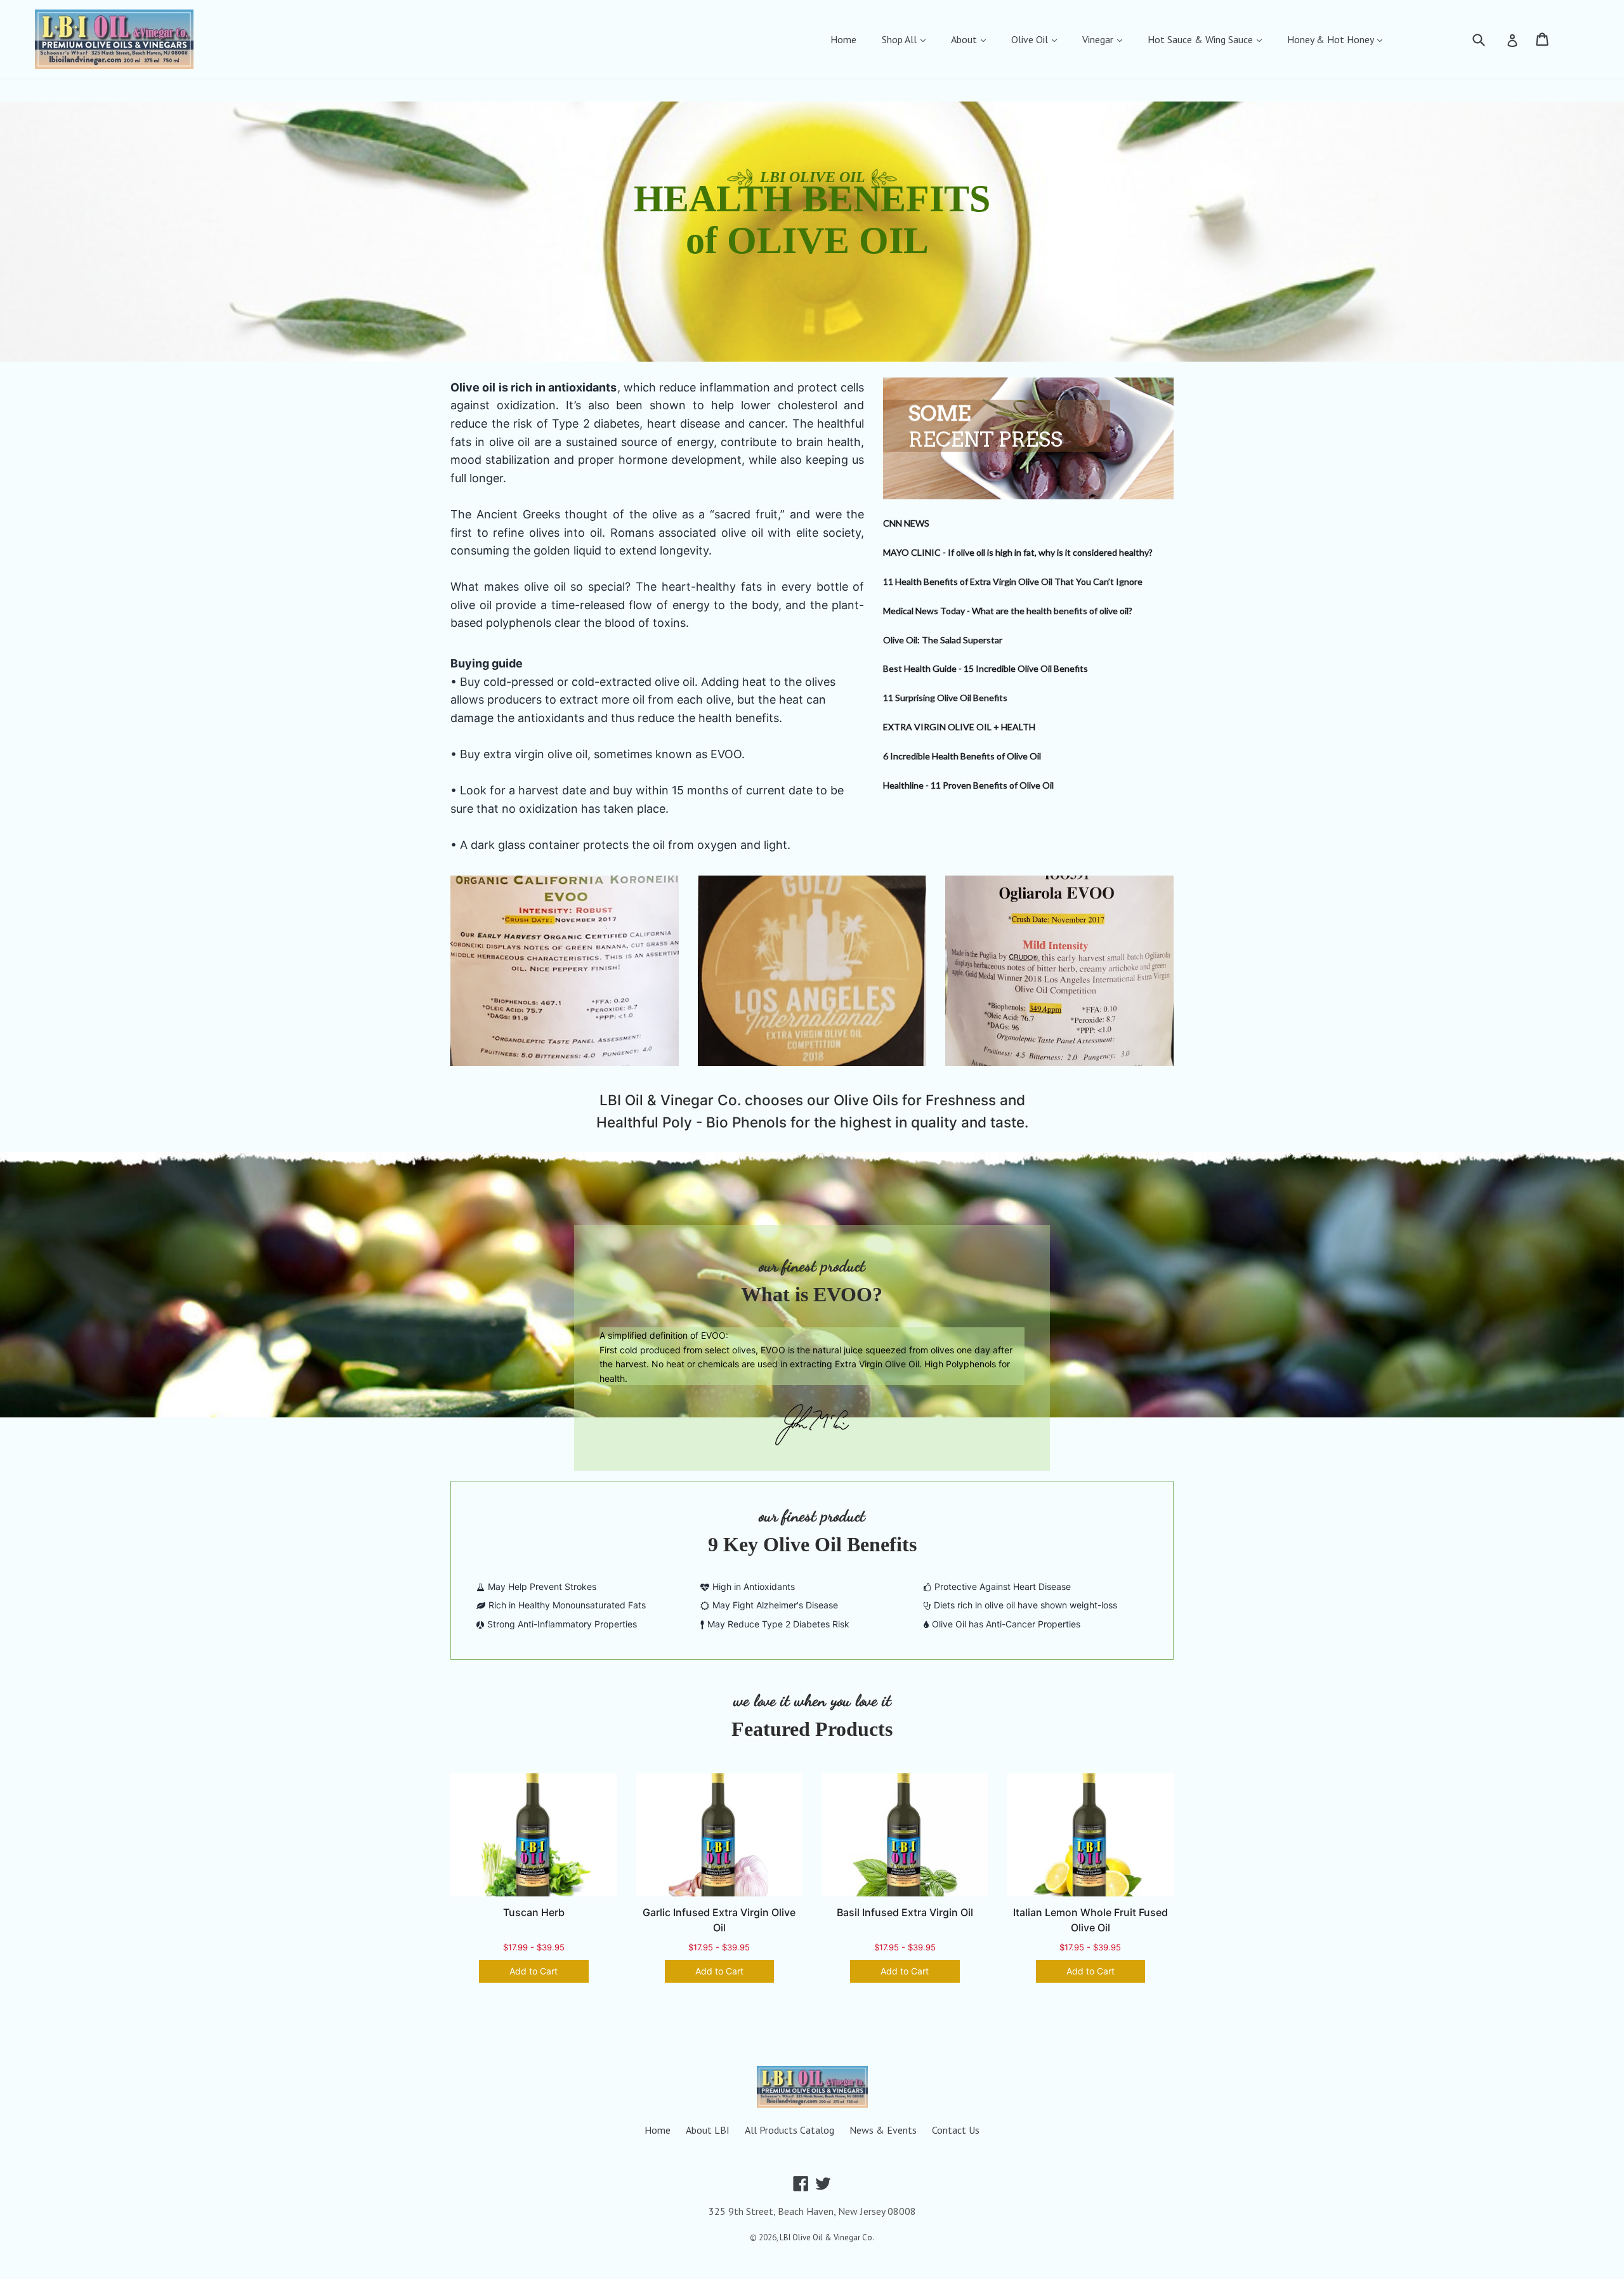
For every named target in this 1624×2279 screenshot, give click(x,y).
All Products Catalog (789, 2130)
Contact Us (956, 2130)
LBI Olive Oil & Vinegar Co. (827, 2237)
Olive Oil (1031, 39)
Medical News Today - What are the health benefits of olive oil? (1008, 611)
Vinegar (1099, 39)
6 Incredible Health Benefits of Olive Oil (962, 756)
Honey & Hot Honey (1332, 39)
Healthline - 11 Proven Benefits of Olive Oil (968, 785)
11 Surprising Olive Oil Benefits (945, 698)
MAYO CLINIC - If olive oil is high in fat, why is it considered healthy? (1018, 552)
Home (843, 39)
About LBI (708, 2130)
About (965, 39)
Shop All (900, 39)
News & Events (883, 2130)
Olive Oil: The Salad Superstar (943, 640)
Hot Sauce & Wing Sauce (1202, 39)
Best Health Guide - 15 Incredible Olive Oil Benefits (986, 668)
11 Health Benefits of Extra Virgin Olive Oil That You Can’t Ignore (1013, 581)
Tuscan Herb (534, 1912)
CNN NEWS (906, 523)
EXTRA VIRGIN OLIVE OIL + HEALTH (959, 727)
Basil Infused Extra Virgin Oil (905, 1912)
